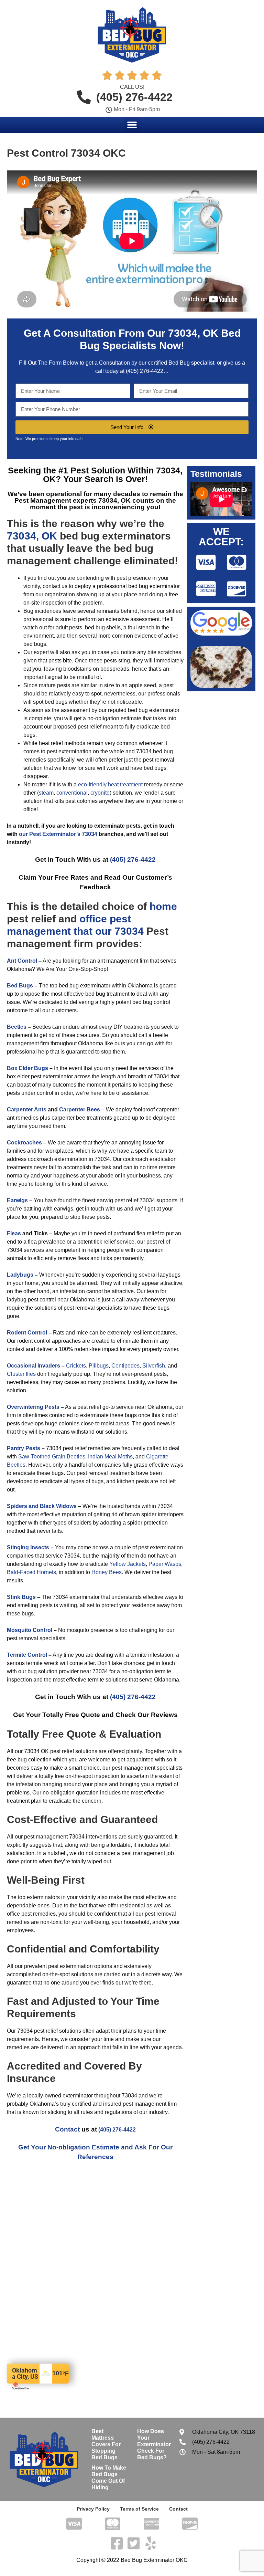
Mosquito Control (30, 1630)
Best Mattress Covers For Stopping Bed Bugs (106, 2444)
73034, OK (193, 333)
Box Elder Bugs (27, 1068)
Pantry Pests (24, 1448)
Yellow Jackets (128, 1564)
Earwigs (17, 1200)
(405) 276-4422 (145, 371)
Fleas (14, 1233)
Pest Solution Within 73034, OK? (113, 475)
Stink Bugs (21, 1597)
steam (46, 793)
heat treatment (125, 784)
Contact (67, 2129)
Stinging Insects (28, 1547)
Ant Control (22, 961)
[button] (132, 125)
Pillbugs (99, 1366)
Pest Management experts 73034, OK (73, 500)
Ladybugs (20, 1275)
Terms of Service (139, 2509)
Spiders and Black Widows (42, 1506)
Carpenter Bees (80, 1109)
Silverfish (154, 1366)
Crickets (76, 1366)
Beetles (17, 1027)
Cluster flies (21, 1374)
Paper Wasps (165, 1564)
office (93, 919)
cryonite (100, 793)
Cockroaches (24, 1143)
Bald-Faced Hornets (31, 1572)
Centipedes (125, 1366)
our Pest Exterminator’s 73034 (58, 834)
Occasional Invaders (34, 1366)
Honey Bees (107, 1572)
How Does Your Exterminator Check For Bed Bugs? (154, 2444)
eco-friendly (92, 784)
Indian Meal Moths (110, 1457)
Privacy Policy (93, 2509)
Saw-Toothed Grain (42, 1457)
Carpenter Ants (27, 1109)
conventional (72, 793)
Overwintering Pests (33, 1407)
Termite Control (27, 1655)
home (163, 906)
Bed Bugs (20, 986)
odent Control (29, 1333)
